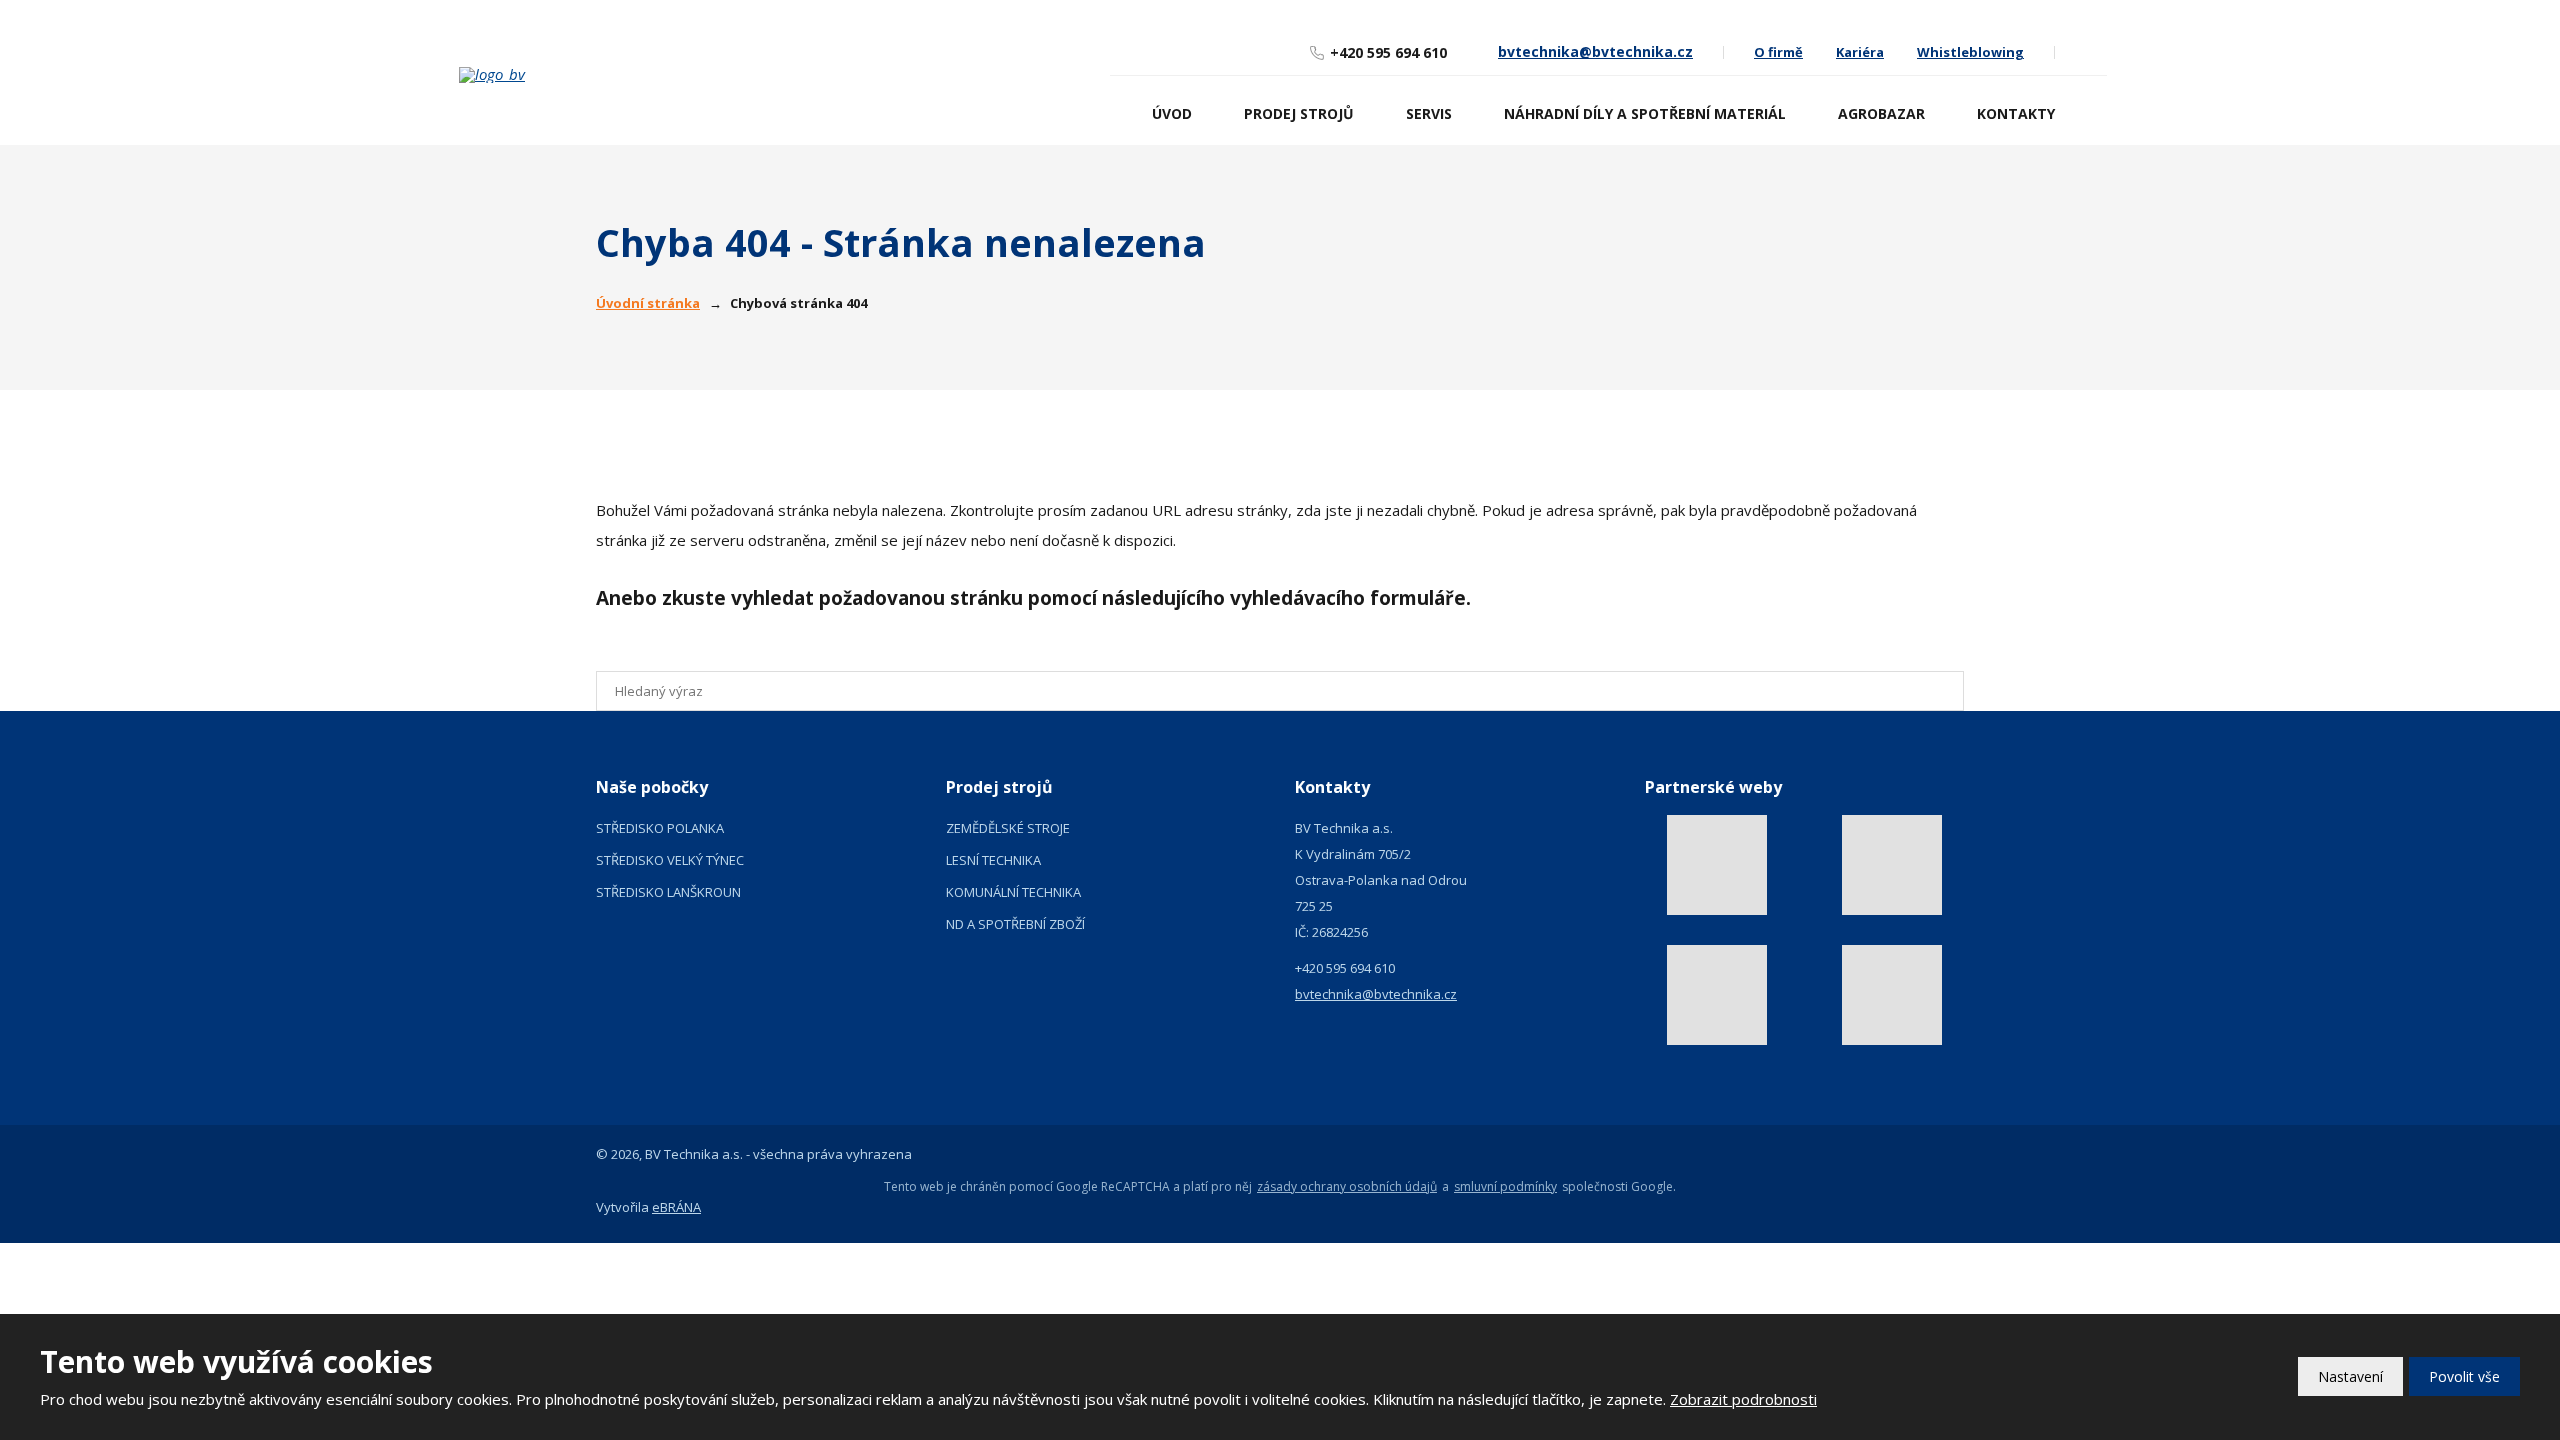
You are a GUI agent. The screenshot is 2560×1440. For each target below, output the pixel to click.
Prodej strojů (1299, 113)
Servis (1429, 113)
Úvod (1172, 113)
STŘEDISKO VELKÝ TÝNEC (670, 860)
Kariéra (1860, 52)
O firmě (1778, 52)
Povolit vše (2464, 1376)
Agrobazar (1881, 113)
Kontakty (2016, 113)
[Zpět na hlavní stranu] (614, 75)
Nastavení (2350, 1376)
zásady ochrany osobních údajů (1347, 1187)
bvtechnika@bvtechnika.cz (1376, 994)
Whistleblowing (1970, 52)
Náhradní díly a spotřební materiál (1645, 113)
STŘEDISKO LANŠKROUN (668, 892)
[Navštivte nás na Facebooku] (2093, 52)
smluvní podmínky (1505, 1187)
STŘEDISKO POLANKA (660, 828)
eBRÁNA (676, 1207)
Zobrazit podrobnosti (1743, 1399)
